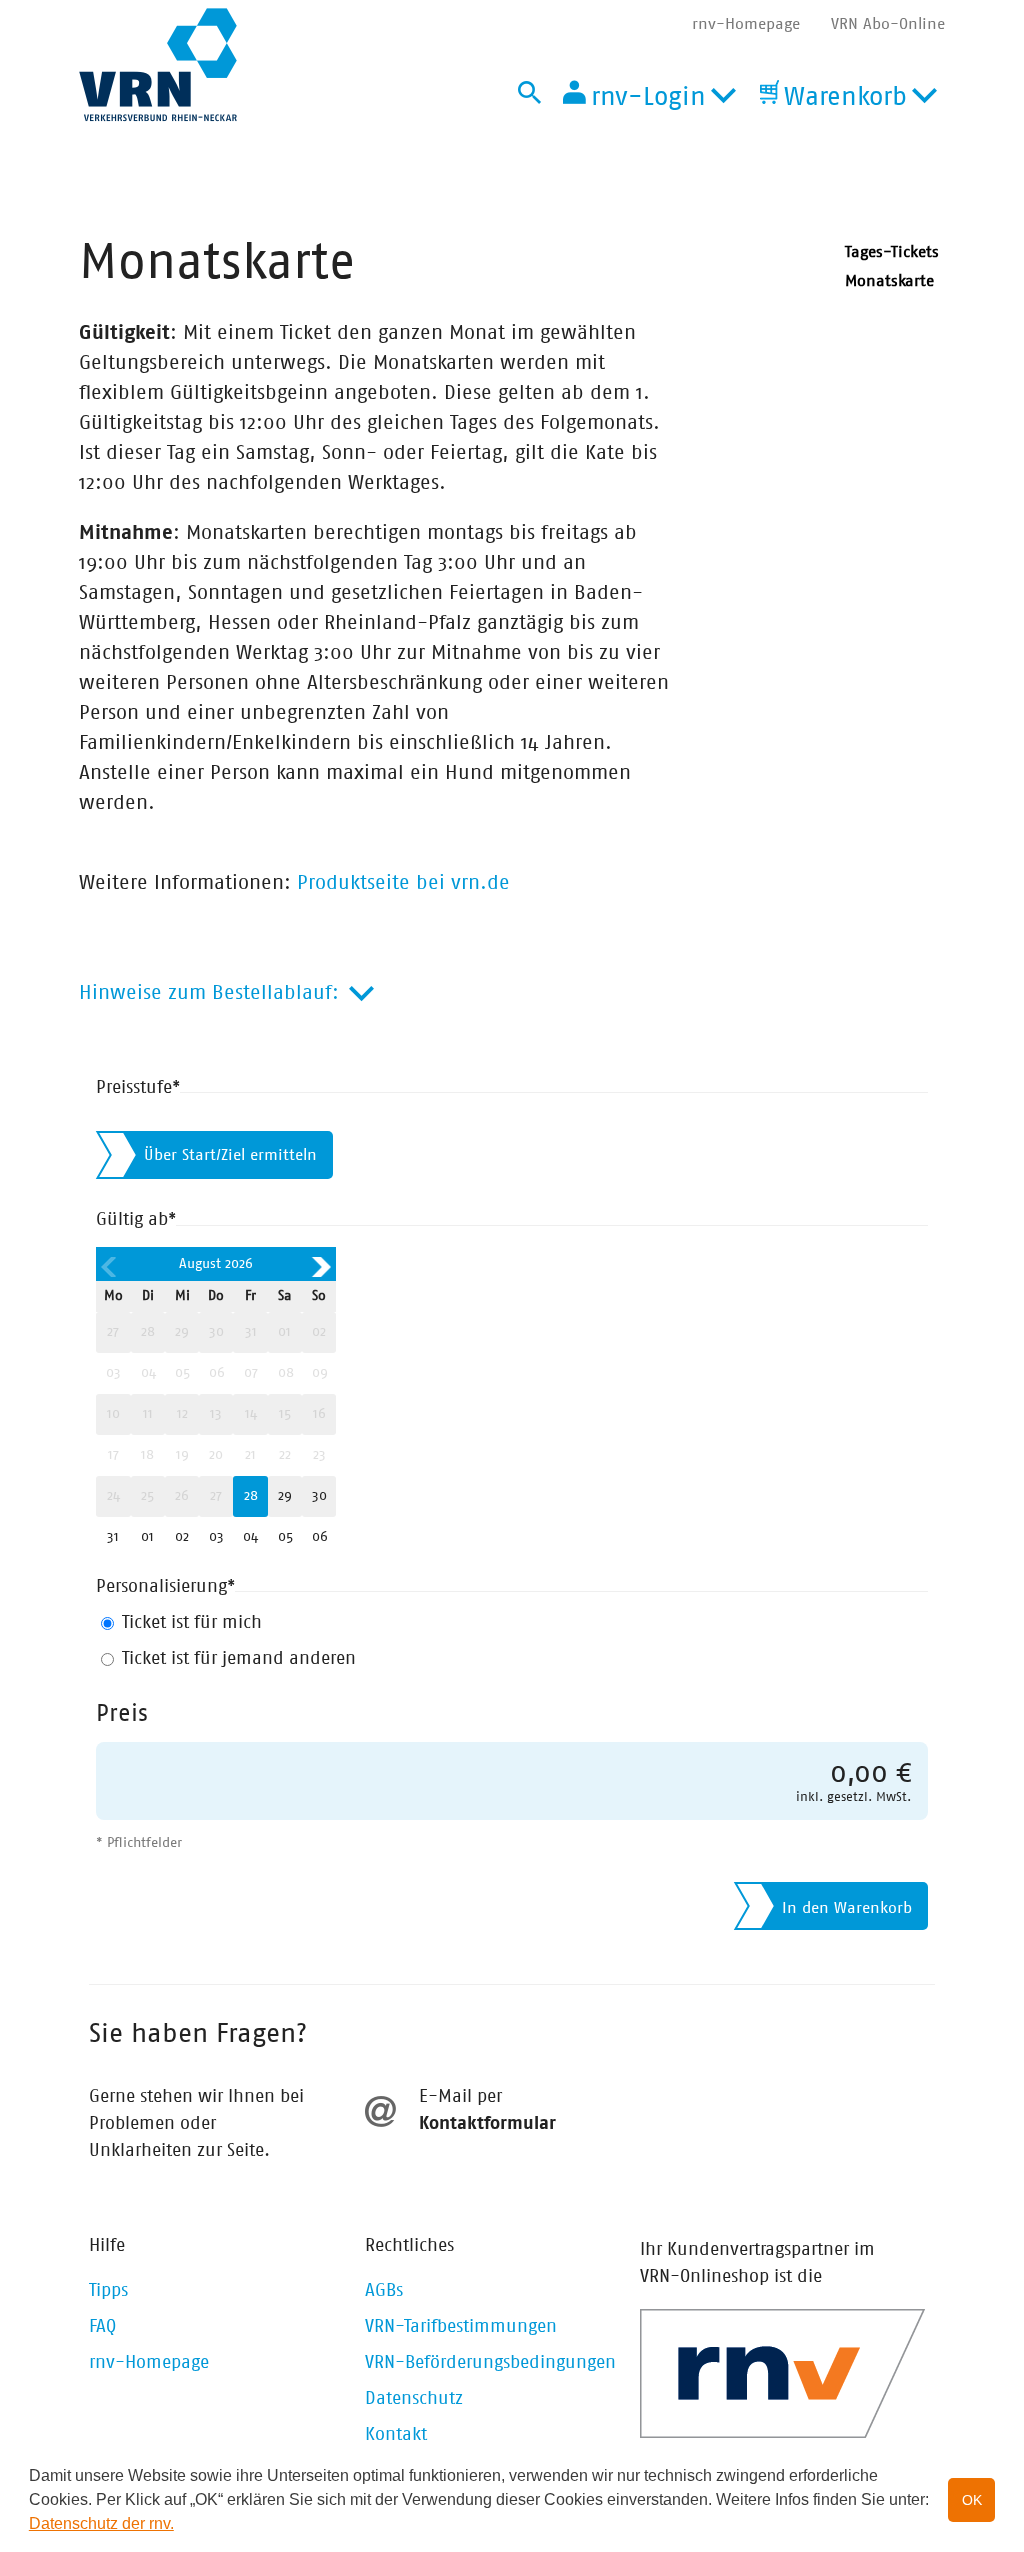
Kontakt (396, 2435)
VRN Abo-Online (888, 24)
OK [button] (972, 2500)
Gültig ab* (136, 1220)
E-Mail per (460, 2097)
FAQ (102, 2327)
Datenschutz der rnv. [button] (101, 2523)
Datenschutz (414, 2399)
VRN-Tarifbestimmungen (461, 2327)
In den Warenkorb (847, 1908)
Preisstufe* (138, 1088)
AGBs (384, 2291)
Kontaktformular (487, 2124)
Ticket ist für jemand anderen (239, 1659)
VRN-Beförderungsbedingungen (490, 2363)
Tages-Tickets (892, 252)
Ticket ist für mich (192, 1623)
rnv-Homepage (746, 24)
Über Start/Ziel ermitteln (230, 1155)
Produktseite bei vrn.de (403, 883)
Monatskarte (889, 281)
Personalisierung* (165, 1587)
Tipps (108, 2291)
